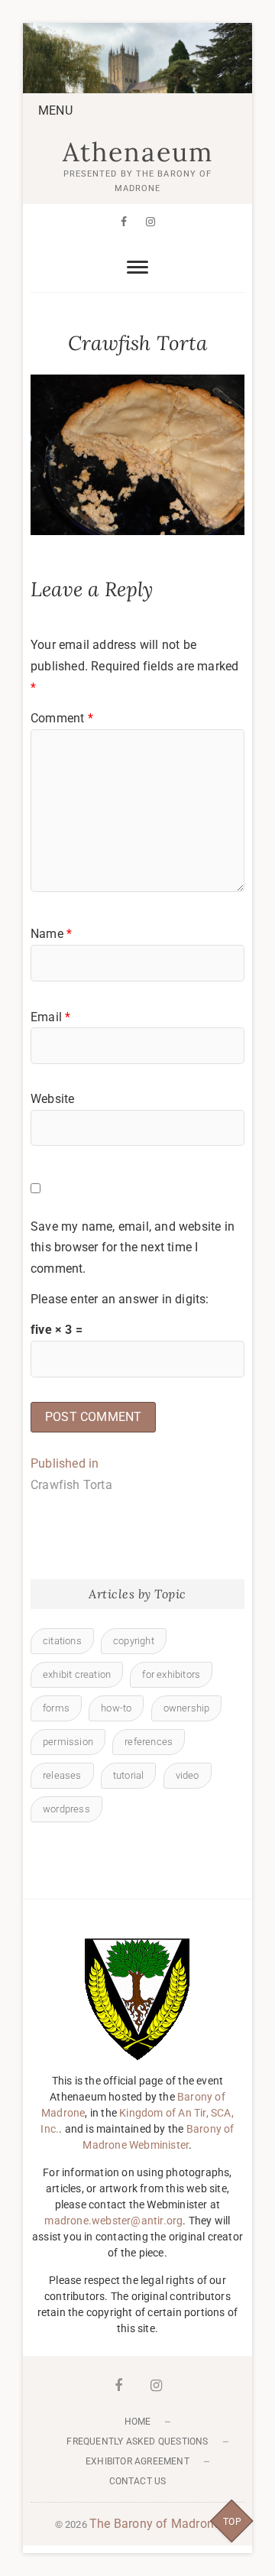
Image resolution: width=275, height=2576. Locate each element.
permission (68, 1742)
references (149, 1742)
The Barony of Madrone (155, 2524)
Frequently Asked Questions (137, 2441)
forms (56, 1708)
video (188, 1775)
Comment (62, 718)
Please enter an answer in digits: (120, 1299)
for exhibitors (171, 1674)
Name (51, 934)
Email (50, 1017)
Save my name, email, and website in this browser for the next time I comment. (133, 1247)
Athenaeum (138, 152)
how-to (116, 1708)
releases (62, 1775)
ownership (187, 1708)
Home (138, 2422)
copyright (134, 1641)
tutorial (129, 1775)
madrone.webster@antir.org (113, 2221)
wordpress (66, 1809)
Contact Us (138, 2481)
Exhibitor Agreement (137, 2461)
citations (62, 1641)
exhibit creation (77, 1674)
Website (52, 1099)
